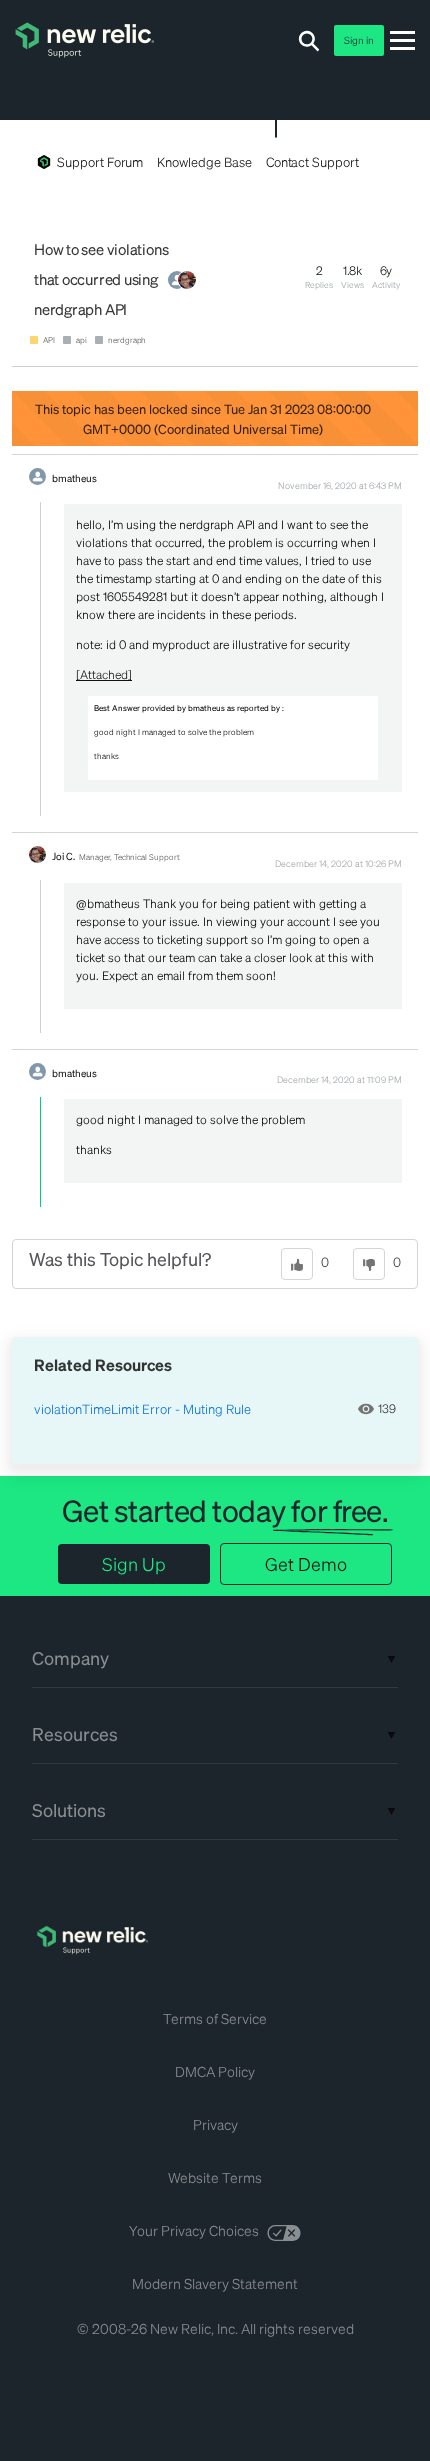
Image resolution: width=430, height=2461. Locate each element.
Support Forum (100, 161)
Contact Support (312, 161)
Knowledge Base (204, 161)
